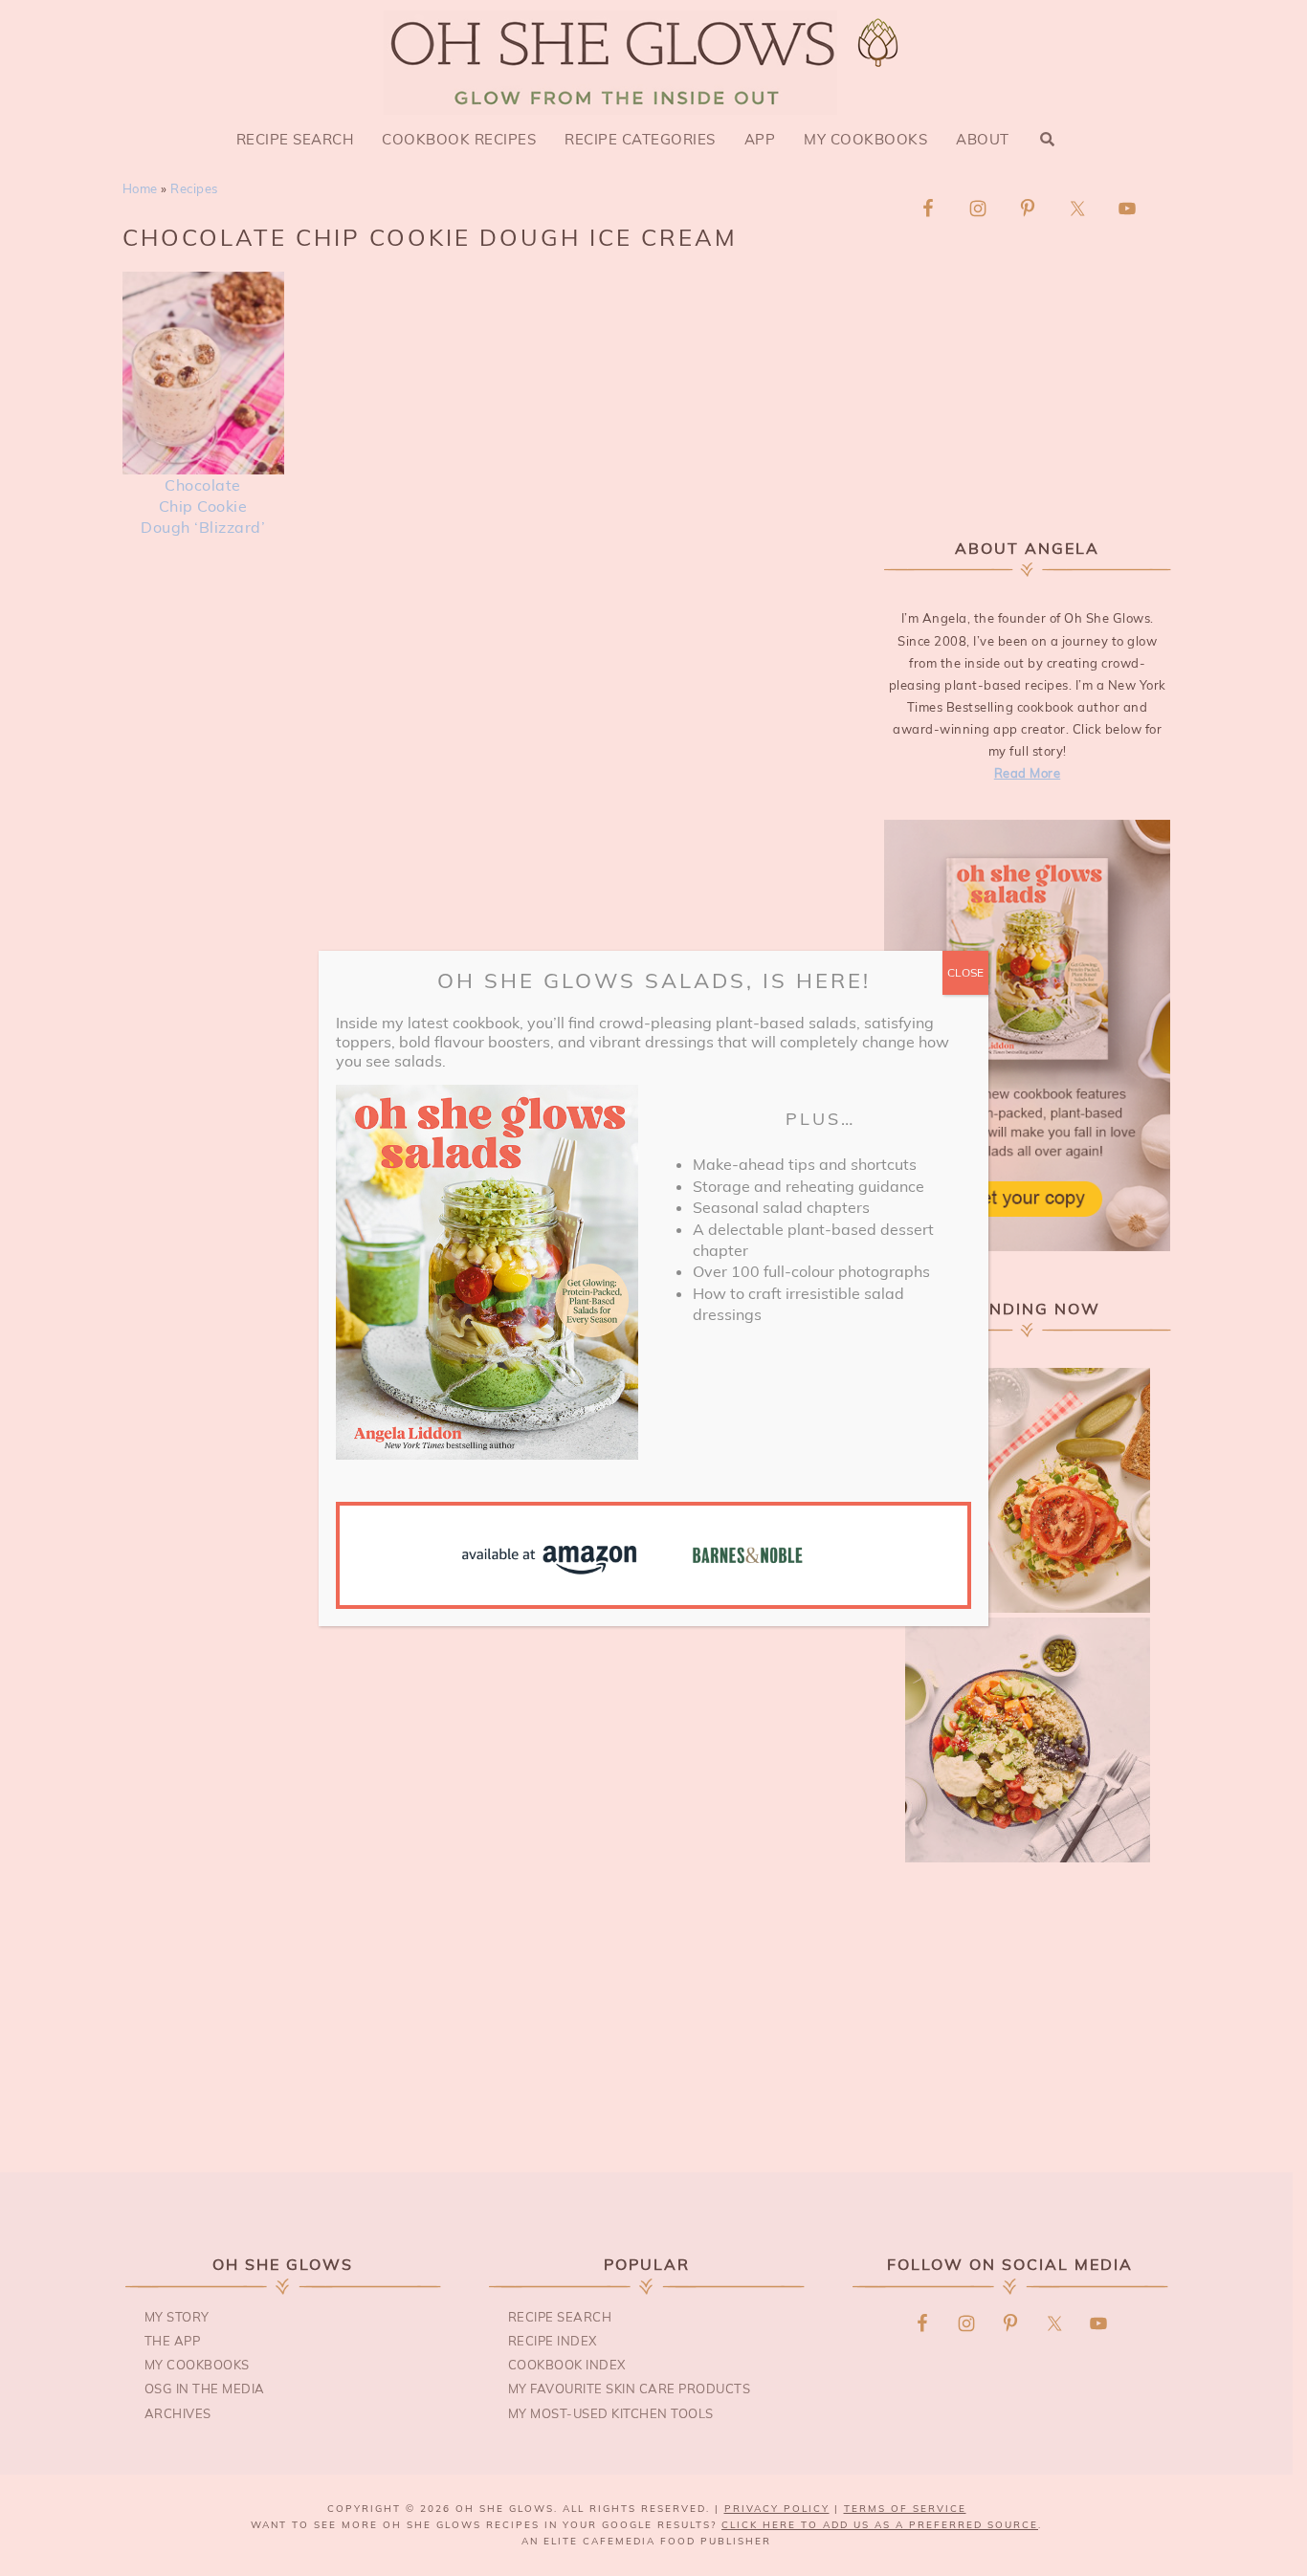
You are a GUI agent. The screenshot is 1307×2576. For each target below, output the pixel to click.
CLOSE (965, 972)
